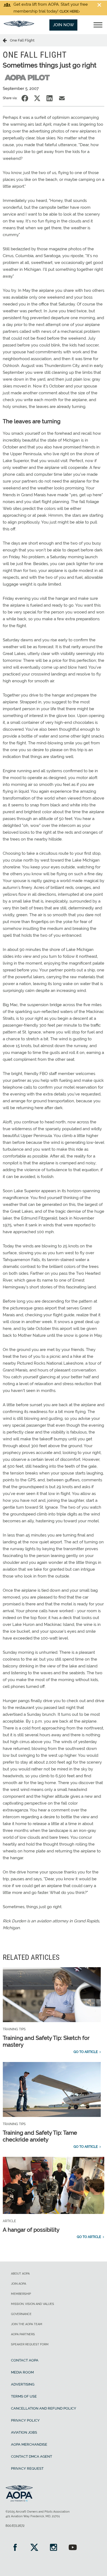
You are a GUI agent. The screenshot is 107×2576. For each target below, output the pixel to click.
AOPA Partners (23, 2334)
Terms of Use (24, 2396)
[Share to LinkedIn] (50, 98)
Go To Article (86, 2052)
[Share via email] (62, 98)
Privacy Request (27, 2468)
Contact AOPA (25, 2360)
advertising (23, 2384)
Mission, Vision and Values (33, 2304)
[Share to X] (37, 98)
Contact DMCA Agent (32, 2456)
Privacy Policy (25, 2420)
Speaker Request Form (30, 2344)
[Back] (6, 40)
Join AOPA (19, 2284)
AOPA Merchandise (29, 2444)
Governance (21, 2314)
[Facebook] (15, 2548)
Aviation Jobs (24, 2432)
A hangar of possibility (31, 2230)
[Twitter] (34, 2548)
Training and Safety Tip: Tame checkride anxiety (40, 2136)
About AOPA (20, 2274)
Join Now (64, 25)
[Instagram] (54, 2548)
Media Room (22, 2372)
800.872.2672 (15, 2526)
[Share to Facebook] (25, 98)
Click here (69, 11)
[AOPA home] (19, 26)
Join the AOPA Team (27, 2324)
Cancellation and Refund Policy (44, 2408)
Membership (21, 2294)
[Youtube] (73, 2548)
